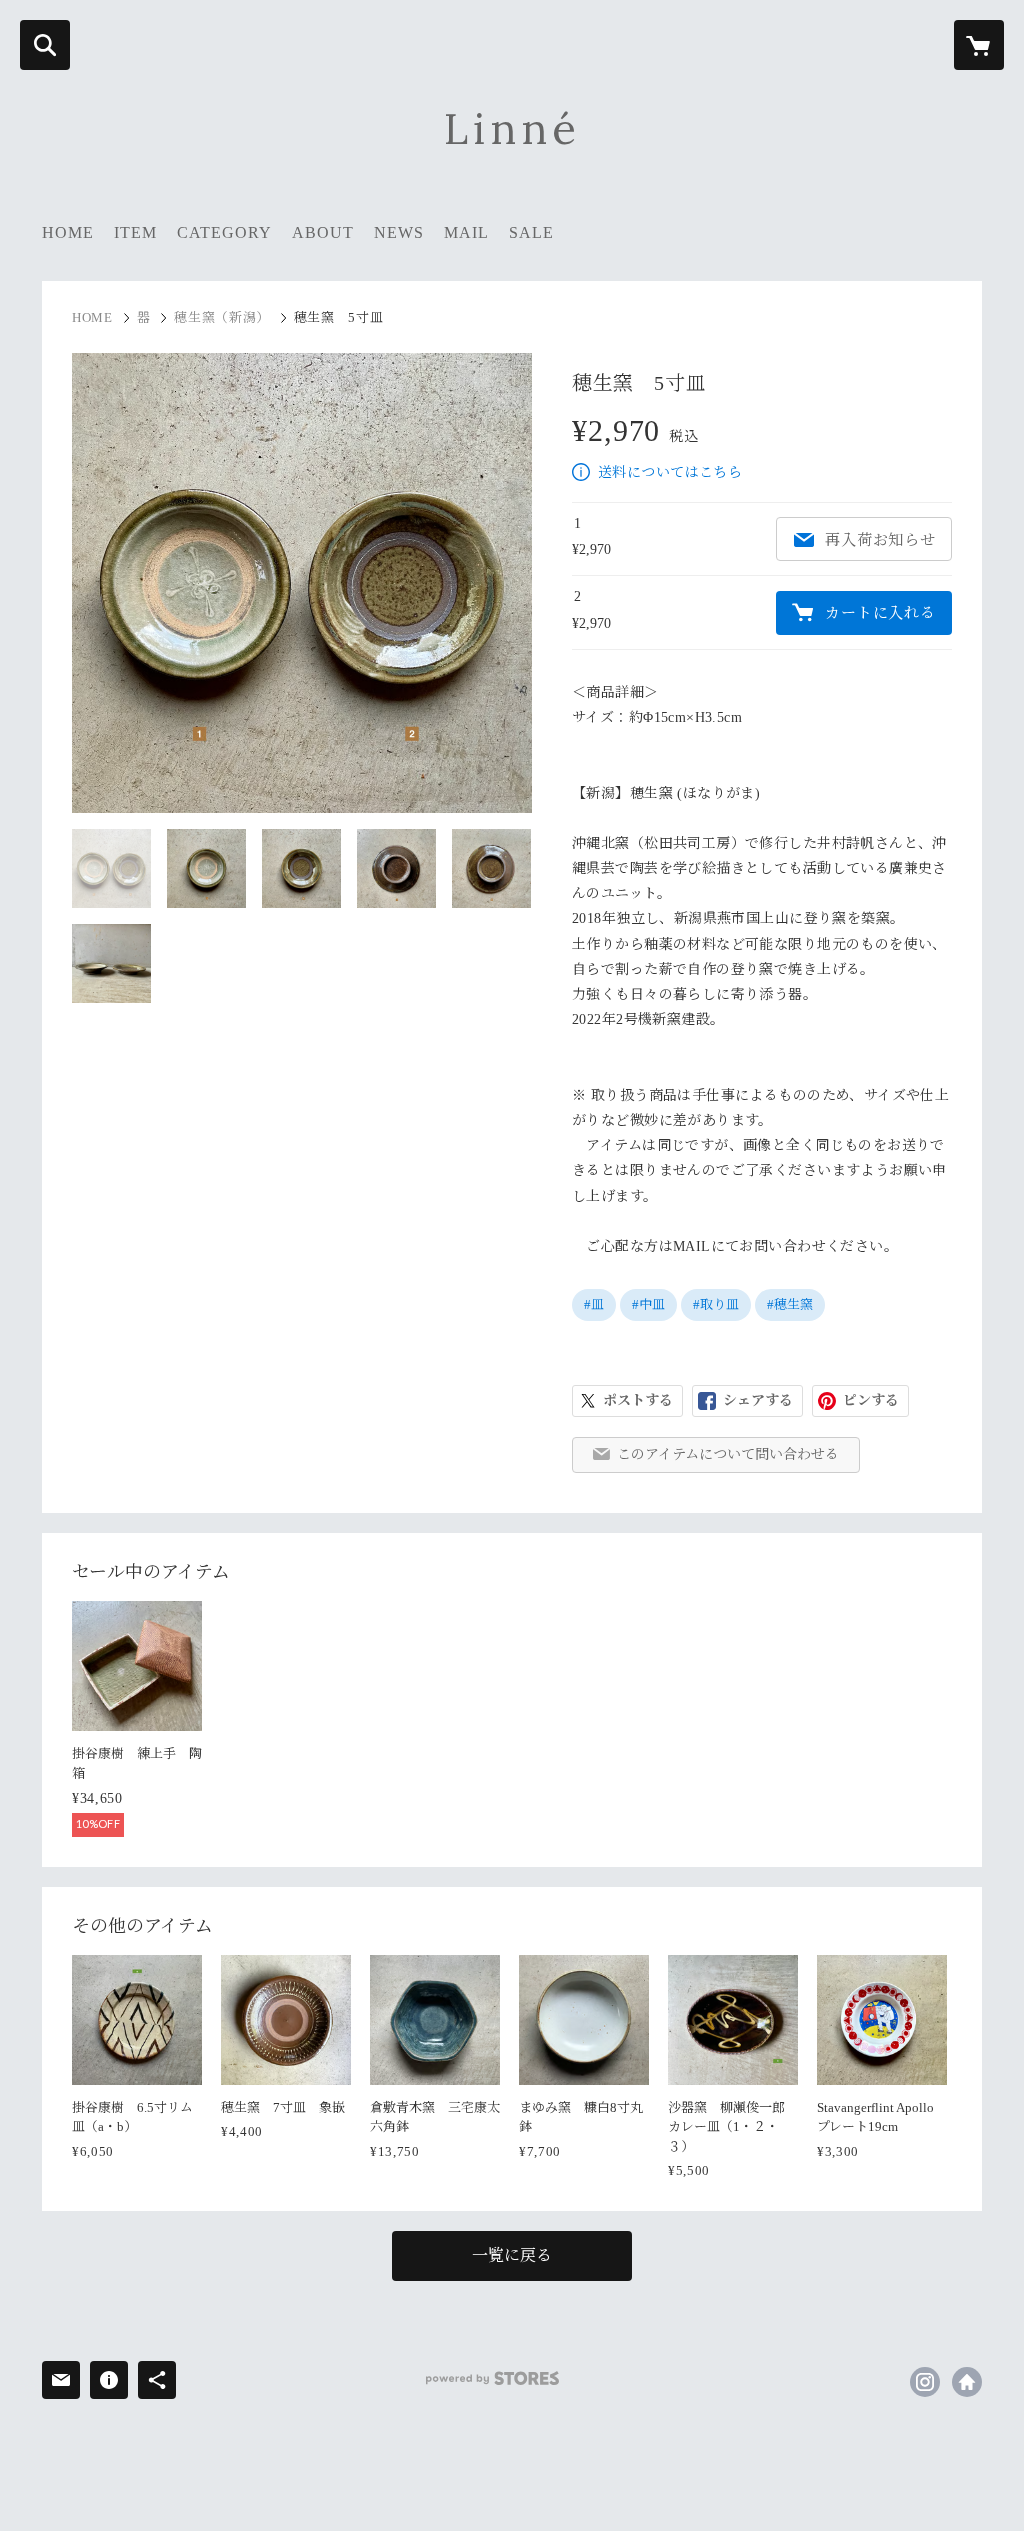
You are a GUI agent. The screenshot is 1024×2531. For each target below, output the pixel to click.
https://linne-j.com (967, 2382)
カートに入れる (880, 613)
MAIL (466, 232)
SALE (531, 232)
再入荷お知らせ (880, 540)
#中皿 (648, 1304)
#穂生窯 (790, 1304)
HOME (68, 232)
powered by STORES (492, 2378)
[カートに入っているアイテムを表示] (979, 45)
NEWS (399, 232)
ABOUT (323, 232)
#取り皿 (716, 1304)
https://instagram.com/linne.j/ (925, 2382)
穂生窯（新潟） (222, 317)
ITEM (135, 232)
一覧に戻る (512, 2255)
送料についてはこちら (670, 472)
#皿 (594, 1304)
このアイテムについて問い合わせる (728, 1454)
